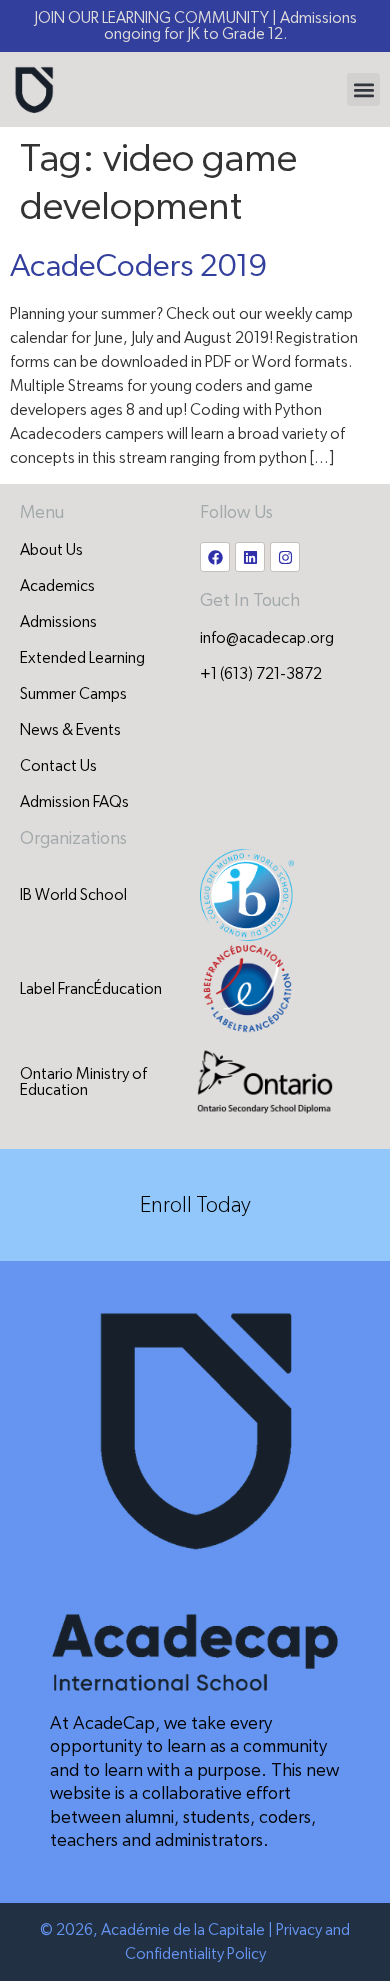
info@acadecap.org (267, 638)
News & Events (70, 730)
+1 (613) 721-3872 (261, 674)
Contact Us (58, 766)
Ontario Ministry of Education (83, 1082)
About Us (51, 550)
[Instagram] (285, 557)
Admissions (58, 622)
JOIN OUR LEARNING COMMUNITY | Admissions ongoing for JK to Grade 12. (195, 26)
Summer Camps (73, 694)
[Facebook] (215, 557)
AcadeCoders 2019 (138, 266)
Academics (57, 586)
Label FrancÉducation (91, 989)
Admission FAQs (74, 802)
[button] (363, 89)
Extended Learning (82, 658)
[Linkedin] (250, 557)
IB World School (73, 895)
